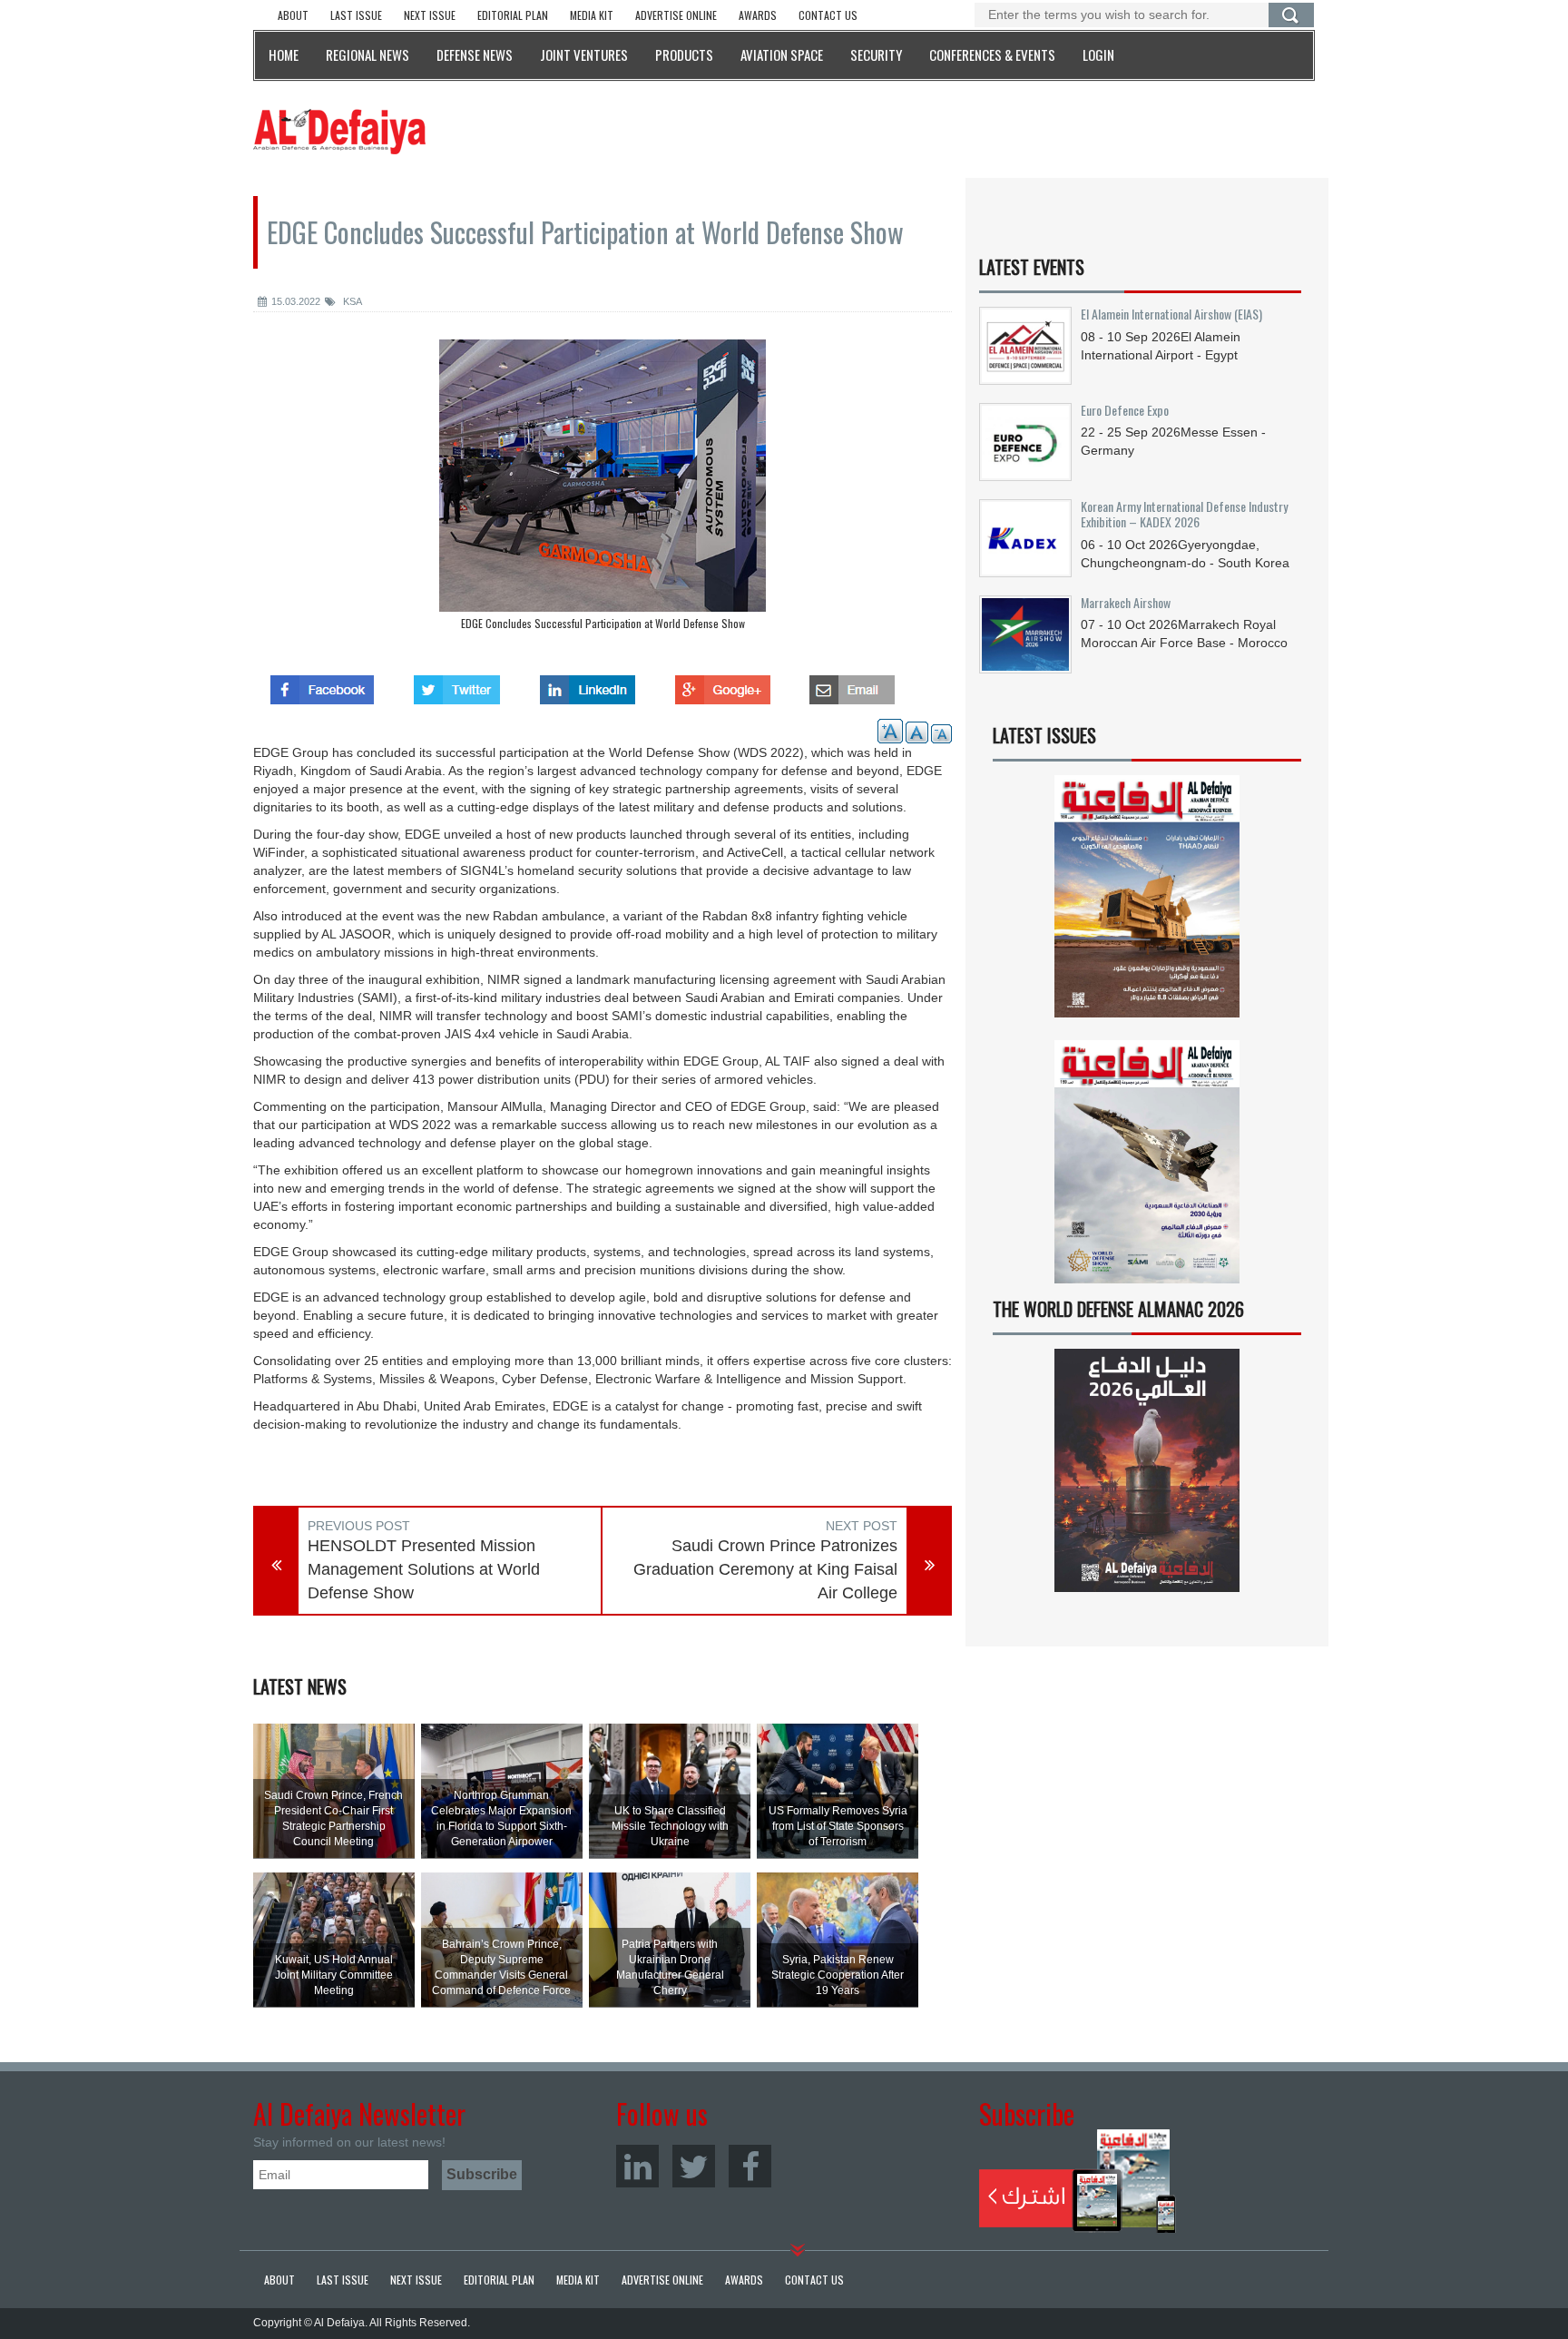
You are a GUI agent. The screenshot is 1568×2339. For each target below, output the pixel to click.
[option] (603, 489)
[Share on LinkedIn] (588, 684)
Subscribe (1078, 2181)
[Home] (339, 131)
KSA (351, 301)
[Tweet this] (457, 684)
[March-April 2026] (1147, 904)
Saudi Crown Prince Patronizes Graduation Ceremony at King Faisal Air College (765, 1569)
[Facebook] (750, 2166)
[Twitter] (694, 2166)
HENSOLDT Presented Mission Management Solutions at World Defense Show (424, 1569)
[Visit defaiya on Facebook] (322, 684)
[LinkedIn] (637, 2166)
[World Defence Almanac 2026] (1147, 1470)
